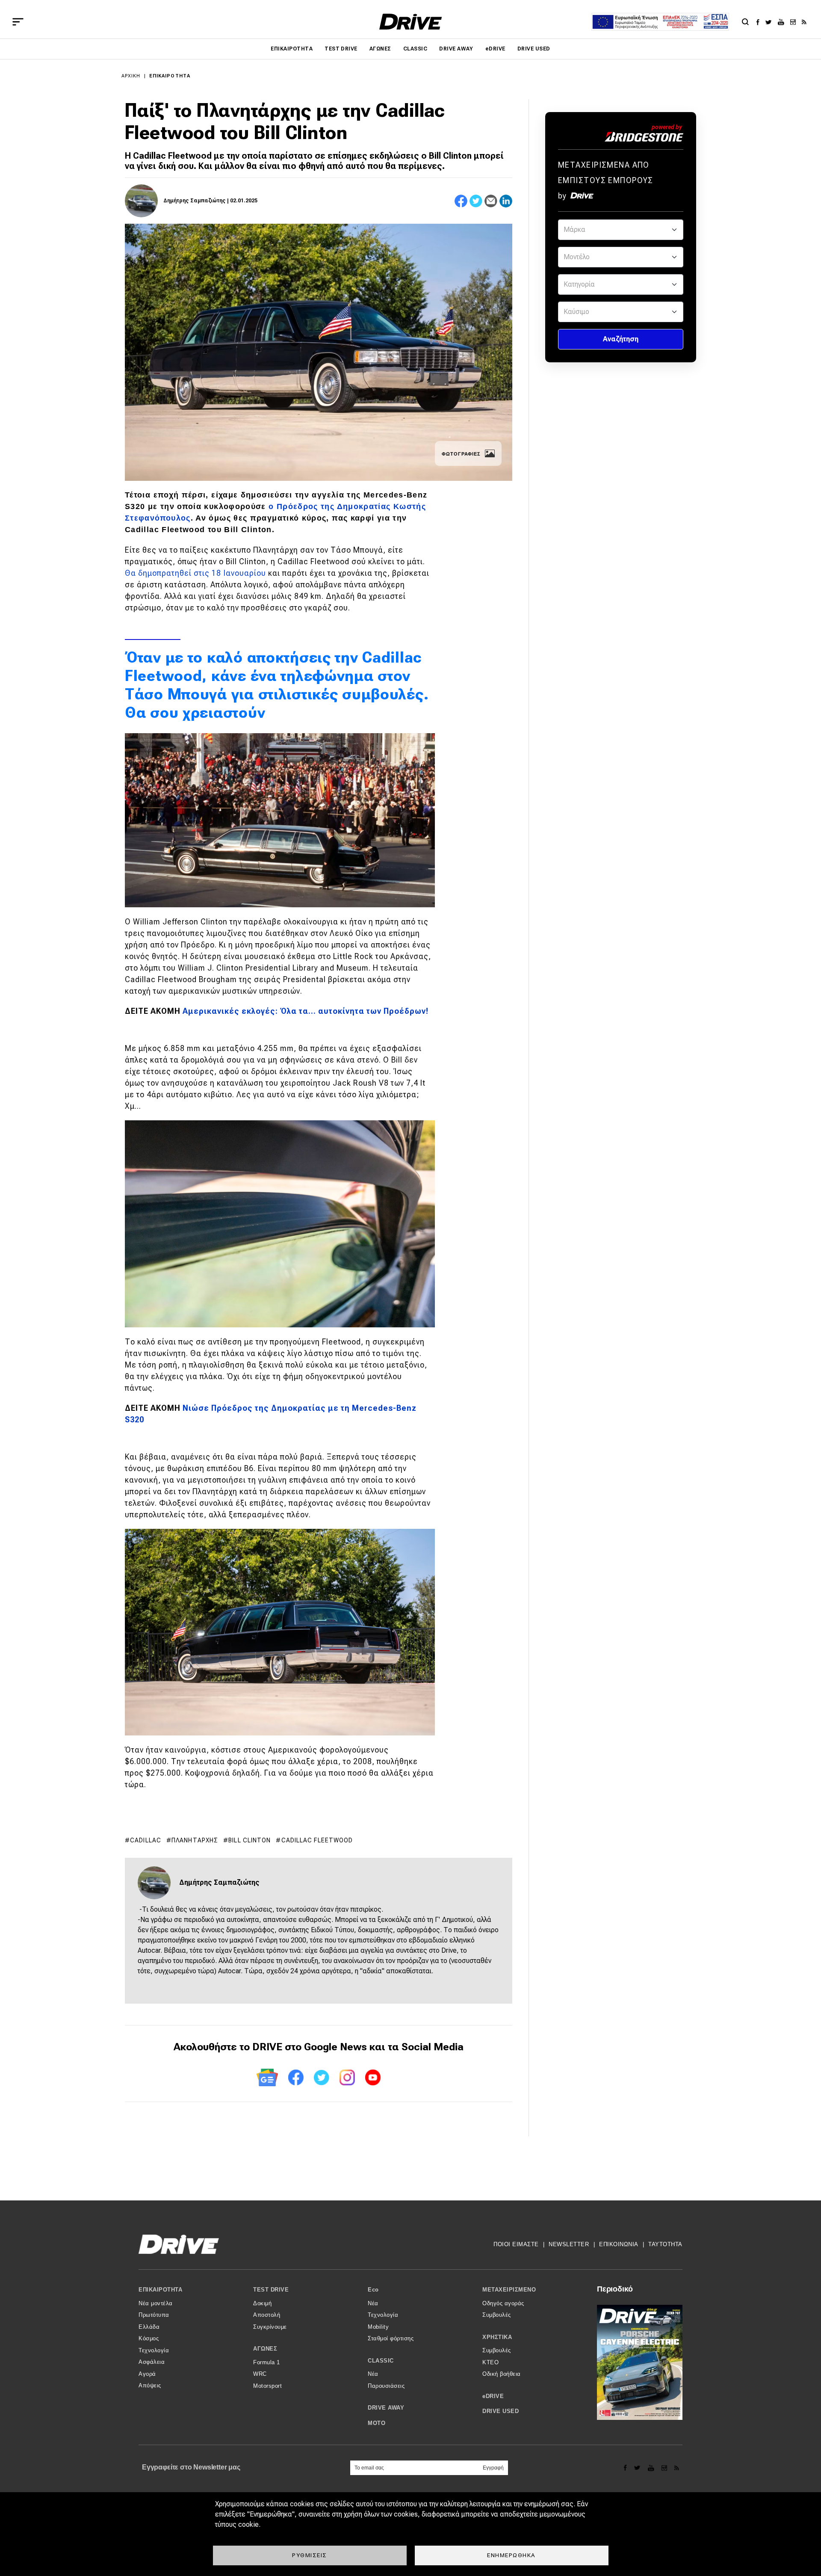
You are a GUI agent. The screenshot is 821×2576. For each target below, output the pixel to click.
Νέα (373, 2303)
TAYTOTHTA (665, 2244)
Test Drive (341, 49)
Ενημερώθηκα (511, 2555)
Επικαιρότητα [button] (160, 2290)
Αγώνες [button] (265, 2349)
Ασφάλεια (152, 2362)
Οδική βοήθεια (502, 2374)
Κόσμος (149, 2338)
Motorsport (267, 2386)
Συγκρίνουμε (270, 2327)
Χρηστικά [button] (497, 2337)
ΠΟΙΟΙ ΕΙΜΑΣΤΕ (516, 2244)
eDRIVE (495, 49)
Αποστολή (267, 2315)
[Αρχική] (411, 22)
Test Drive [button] (271, 2290)
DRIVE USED (534, 49)
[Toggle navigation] (18, 22)
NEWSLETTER (569, 2244)
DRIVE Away (456, 49)
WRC (260, 2374)
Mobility (378, 2327)
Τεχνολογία (154, 2350)
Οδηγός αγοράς (503, 2303)
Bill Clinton (250, 1840)
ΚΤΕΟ (490, 2362)
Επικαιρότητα (292, 49)
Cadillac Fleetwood (317, 1840)
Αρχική (131, 76)
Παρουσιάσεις (386, 2386)
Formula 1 (267, 2362)
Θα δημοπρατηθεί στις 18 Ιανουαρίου (195, 573)
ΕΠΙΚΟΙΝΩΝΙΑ (619, 2244)
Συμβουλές (497, 2315)
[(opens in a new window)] (760, 22)
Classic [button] (381, 2361)
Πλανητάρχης (195, 1840)
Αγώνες (380, 49)
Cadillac (146, 1840)
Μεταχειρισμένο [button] (509, 2290)
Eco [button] (373, 2290)
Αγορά (147, 2374)
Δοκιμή (262, 2303)
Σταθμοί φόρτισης (391, 2338)
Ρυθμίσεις (310, 2555)
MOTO (377, 2423)
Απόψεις (150, 2385)
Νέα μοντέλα (156, 2303)
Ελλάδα (149, 2327)
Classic (415, 49)
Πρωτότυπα (154, 2315)
